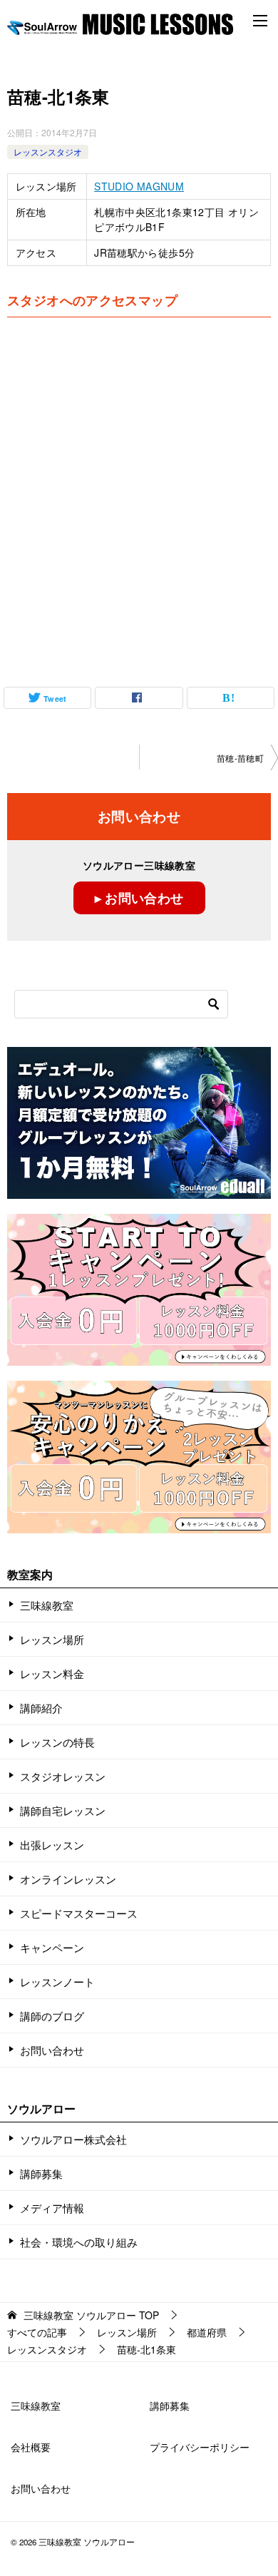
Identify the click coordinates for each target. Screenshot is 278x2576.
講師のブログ (52, 2016)
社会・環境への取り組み (79, 2242)
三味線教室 (47, 1605)
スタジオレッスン (63, 1776)
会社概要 (31, 2447)
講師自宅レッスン (63, 1810)
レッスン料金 (52, 1673)
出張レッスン (52, 1845)
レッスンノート (57, 1982)
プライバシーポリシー (200, 2447)
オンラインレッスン (68, 1879)
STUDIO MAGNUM (139, 186)
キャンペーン (52, 1947)
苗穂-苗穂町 (240, 758)
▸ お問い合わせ (139, 898)
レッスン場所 (52, 1639)
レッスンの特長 (57, 1742)
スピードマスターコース (79, 1913)
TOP (91, 2315)
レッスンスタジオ (48, 152)
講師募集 (41, 2173)
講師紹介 (41, 1708)
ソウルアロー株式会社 (73, 2139)
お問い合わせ (52, 2050)
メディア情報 (52, 2208)
